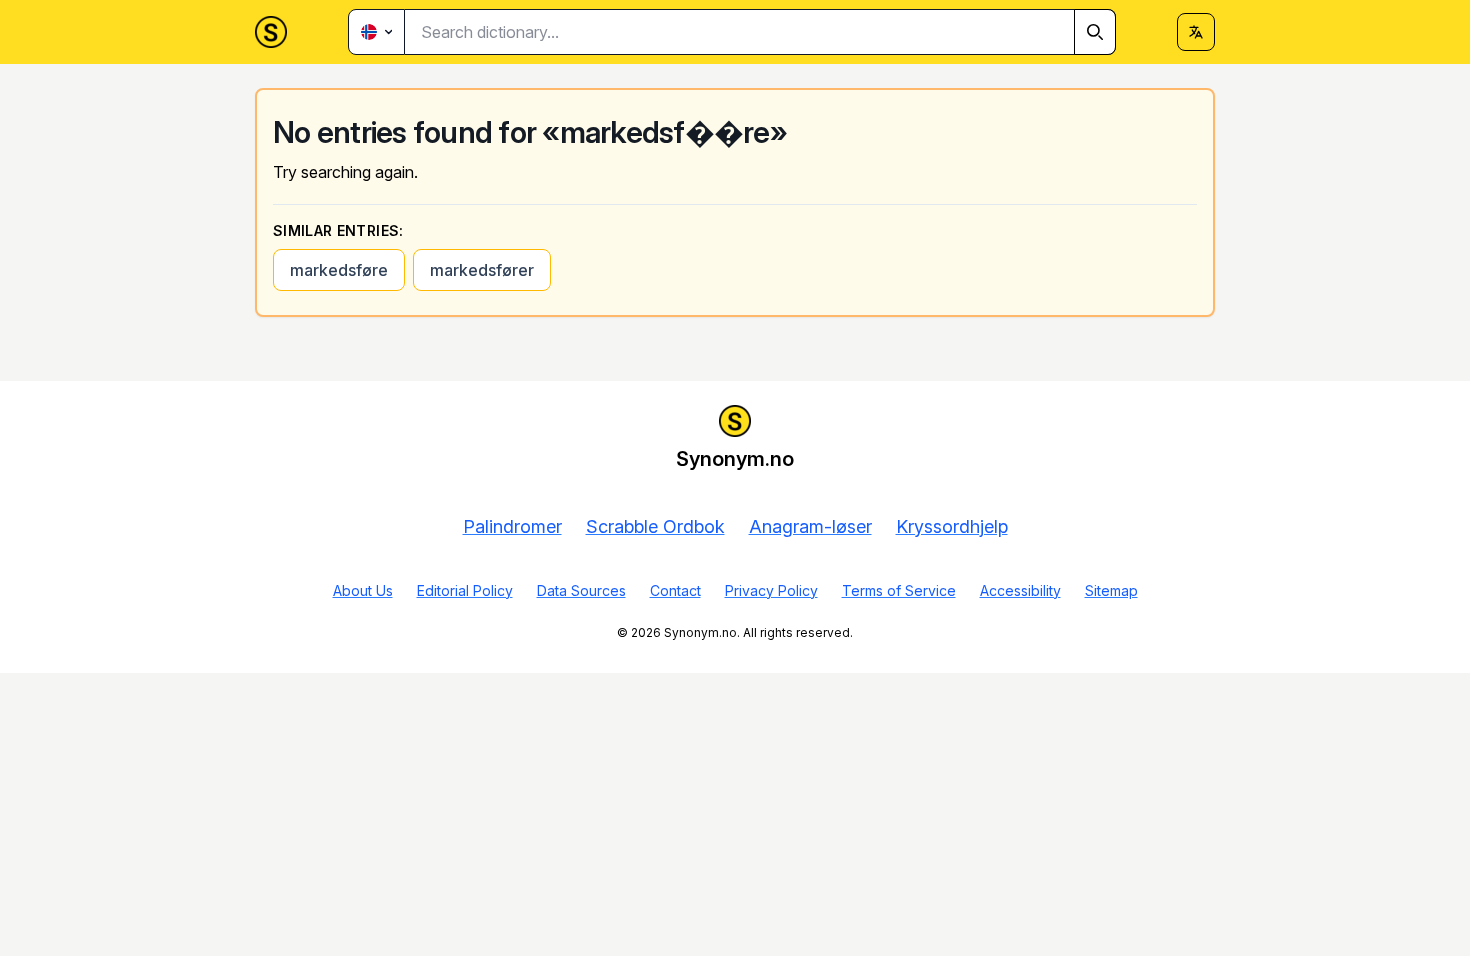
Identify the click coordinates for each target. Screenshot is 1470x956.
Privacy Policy (771, 590)
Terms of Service (899, 590)
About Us (363, 590)
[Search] (1095, 32)
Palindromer (512, 526)
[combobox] (760, 32)
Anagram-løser (810, 526)
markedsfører (482, 270)
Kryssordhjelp (952, 526)
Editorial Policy (465, 590)
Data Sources (581, 590)
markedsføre (339, 270)
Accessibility (1020, 590)
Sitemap (1111, 590)
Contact (675, 590)
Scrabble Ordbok (655, 526)
